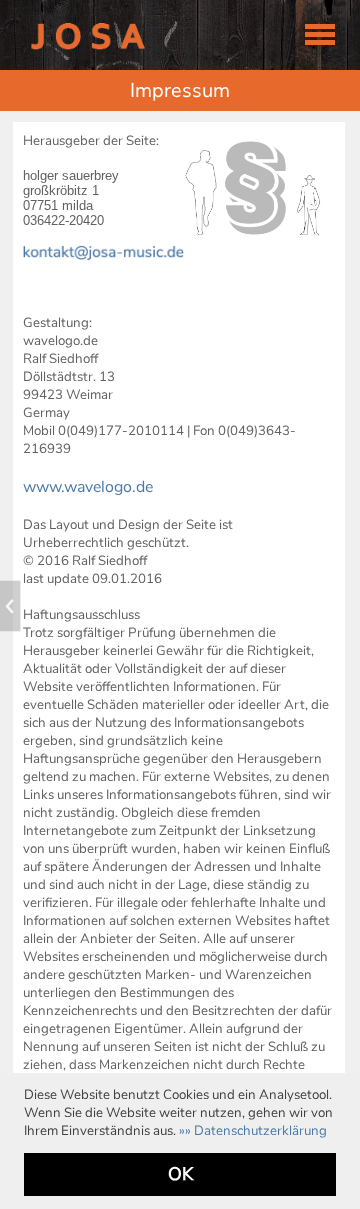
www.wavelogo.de (88, 487)
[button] (253, 1131)
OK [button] (180, 1174)
